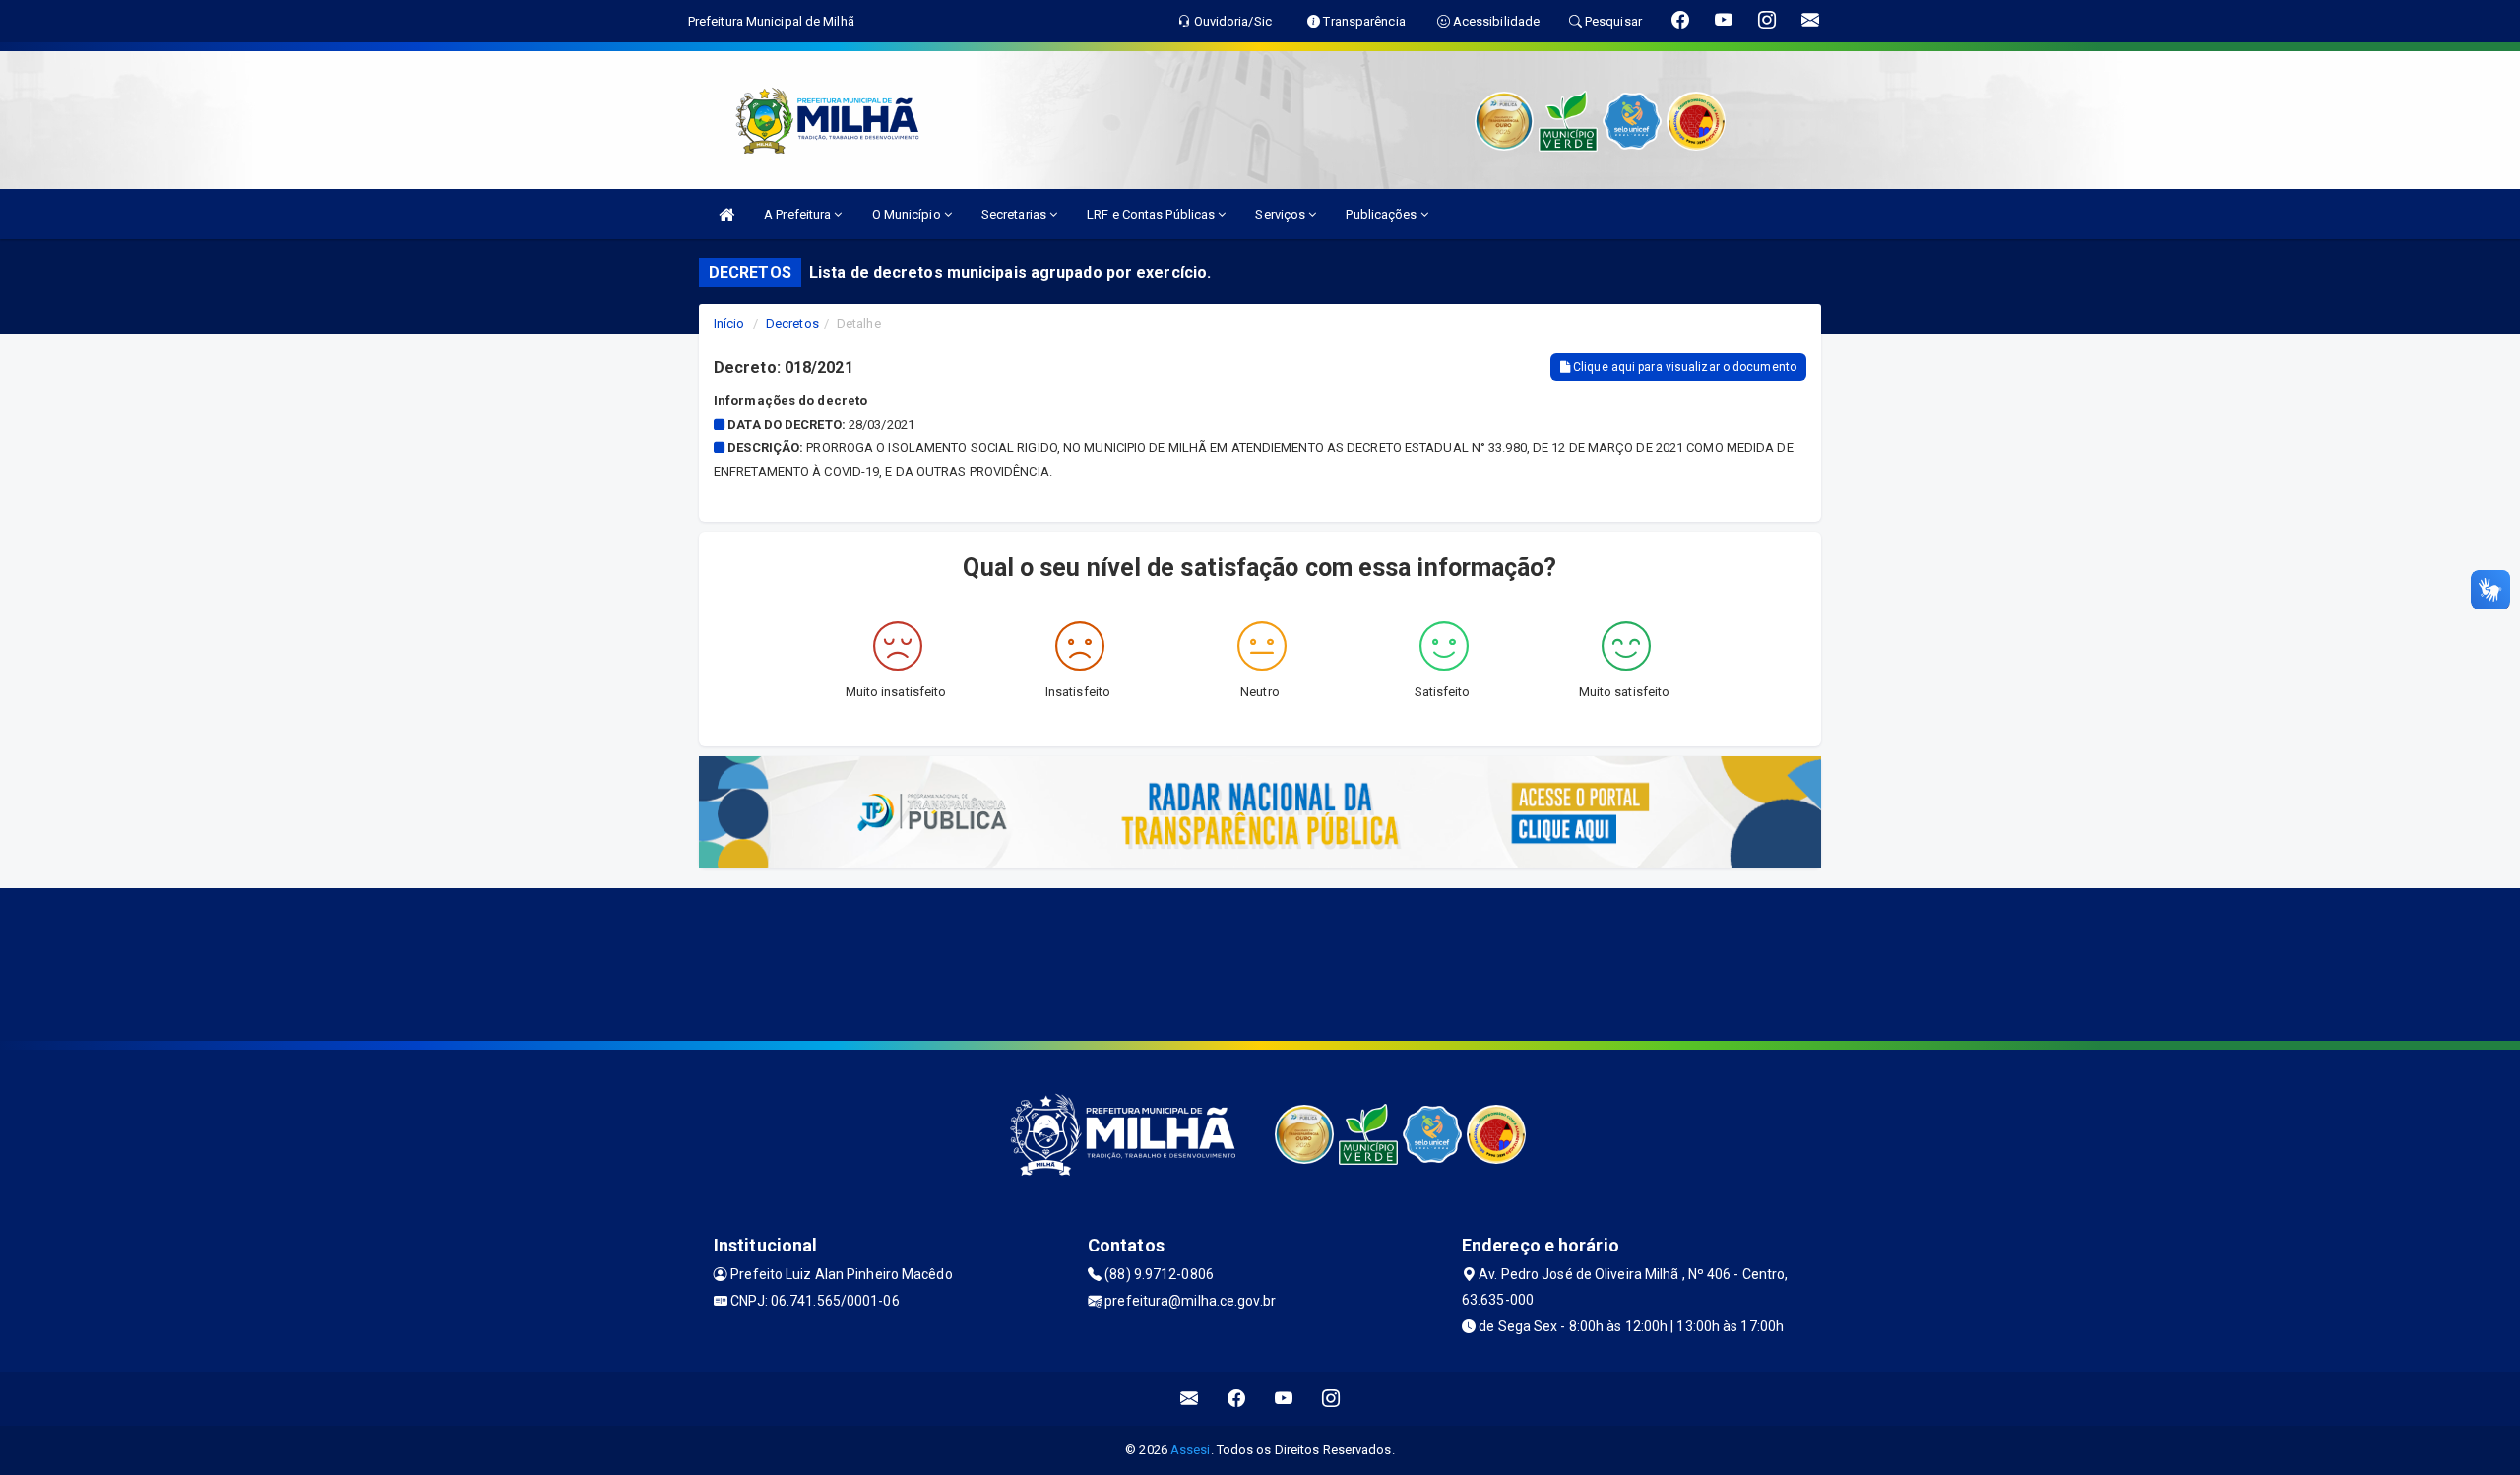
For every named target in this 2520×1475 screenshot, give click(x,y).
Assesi (1191, 1450)
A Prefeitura (799, 214)
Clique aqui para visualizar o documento (1683, 367)
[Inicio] (726, 214)
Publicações (1383, 214)
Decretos (792, 323)
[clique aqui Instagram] (1331, 1399)
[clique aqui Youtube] (1284, 1399)
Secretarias (1015, 214)
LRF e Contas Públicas (1152, 214)
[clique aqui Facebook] (1237, 1399)
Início (729, 323)
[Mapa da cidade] (1260, 962)
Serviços (1282, 214)
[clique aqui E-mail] (1190, 1399)
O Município (908, 214)
